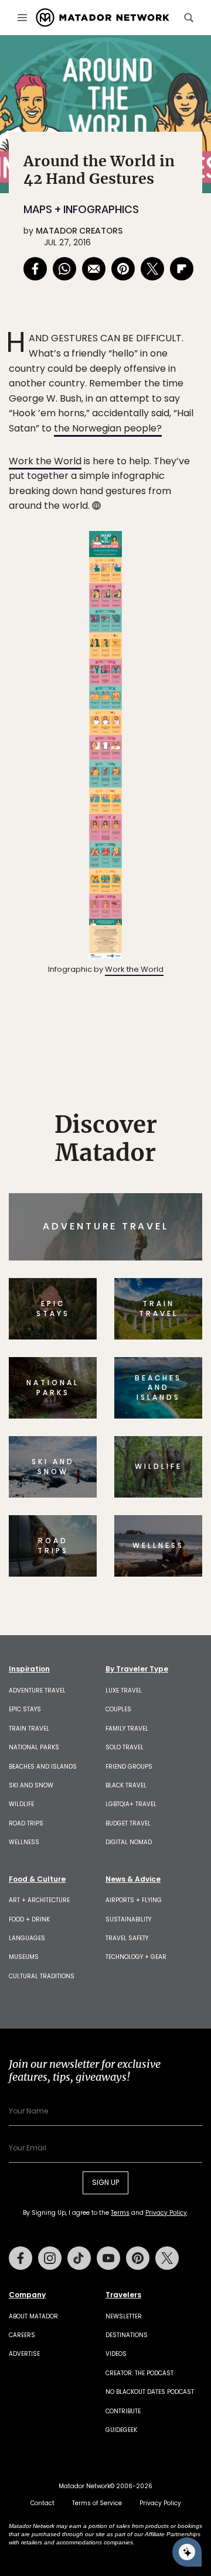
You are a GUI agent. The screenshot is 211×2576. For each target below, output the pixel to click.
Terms (134, 1362)
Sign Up (167, 1333)
